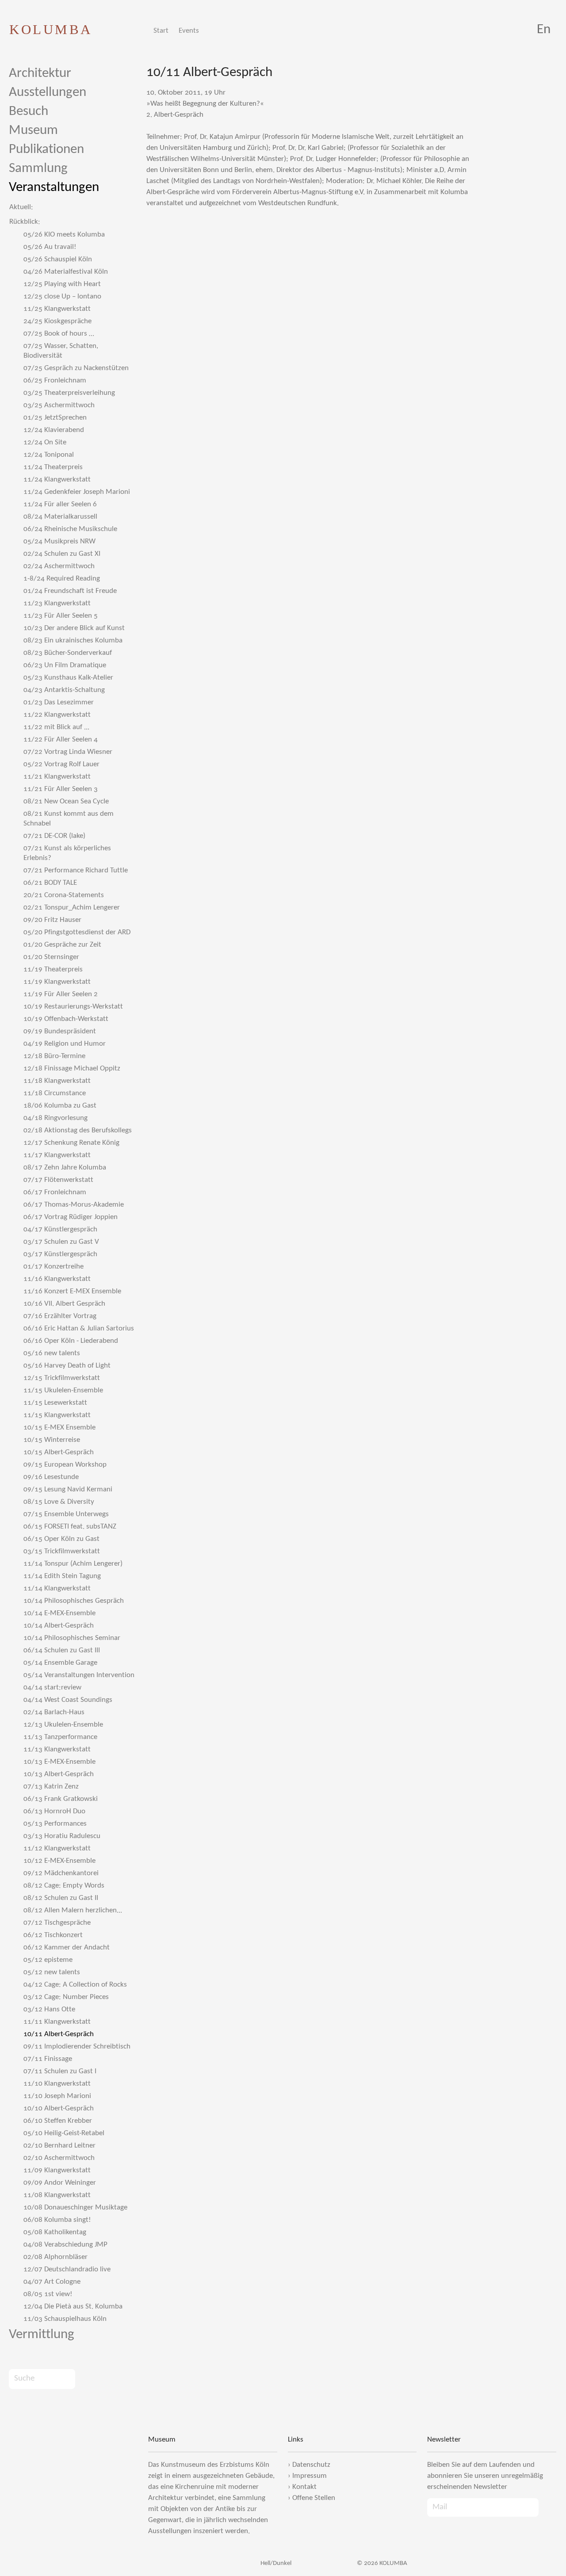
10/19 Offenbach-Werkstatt (66, 1019)
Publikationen (46, 150)
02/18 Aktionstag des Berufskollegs (78, 1130)
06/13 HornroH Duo (54, 1811)
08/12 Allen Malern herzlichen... (73, 1910)
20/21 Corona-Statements (64, 895)
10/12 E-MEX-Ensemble (59, 1861)
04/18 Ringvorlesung (55, 1118)
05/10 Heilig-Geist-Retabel (64, 2133)
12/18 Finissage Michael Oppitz (72, 1068)
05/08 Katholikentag (55, 2232)
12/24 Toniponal (49, 455)
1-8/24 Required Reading (62, 579)
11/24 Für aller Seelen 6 (60, 504)
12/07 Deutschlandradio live (67, 2269)
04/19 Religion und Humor (65, 1044)
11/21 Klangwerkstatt (57, 777)
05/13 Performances (55, 1824)
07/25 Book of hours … (59, 334)
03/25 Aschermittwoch (59, 405)
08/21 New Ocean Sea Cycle (66, 801)
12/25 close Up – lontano (62, 296)
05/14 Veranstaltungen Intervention (79, 1675)
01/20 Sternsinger (51, 957)
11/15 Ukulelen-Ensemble (63, 1390)
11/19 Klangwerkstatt (57, 982)
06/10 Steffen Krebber (58, 2121)
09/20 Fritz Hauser (52, 920)
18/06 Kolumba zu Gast (60, 1106)
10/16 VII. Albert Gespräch (64, 1304)
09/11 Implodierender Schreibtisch (77, 2047)
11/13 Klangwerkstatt (57, 1749)
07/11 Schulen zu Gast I (60, 2071)
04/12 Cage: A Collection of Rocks (75, 1985)
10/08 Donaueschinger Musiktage (75, 2207)
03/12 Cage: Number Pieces (66, 1997)
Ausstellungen (48, 93)
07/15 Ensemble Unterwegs (66, 1514)
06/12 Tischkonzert (53, 1935)
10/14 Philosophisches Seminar (72, 1638)
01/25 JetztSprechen (55, 418)
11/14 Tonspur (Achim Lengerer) (73, 1564)
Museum (33, 131)
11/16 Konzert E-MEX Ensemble (72, 1291)
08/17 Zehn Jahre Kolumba (65, 1168)
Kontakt (304, 2487)
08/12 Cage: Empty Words (64, 1886)
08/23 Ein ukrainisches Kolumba (73, 640)
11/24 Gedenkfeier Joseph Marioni (77, 492)
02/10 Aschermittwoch (59, 2158)
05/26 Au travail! (50, 247)
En (544, 30)
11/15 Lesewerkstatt (55, 1403)
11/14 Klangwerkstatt (57, 1588)
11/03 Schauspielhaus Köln (65, 2319)
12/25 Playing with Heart (62, 284)
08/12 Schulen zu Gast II (61, 1898)
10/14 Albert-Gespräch (59, 1626)
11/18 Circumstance (55, 1093)
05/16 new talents (52, 1353)
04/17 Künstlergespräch (60, 1229)
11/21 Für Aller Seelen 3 (61, 789)
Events (189, 31)
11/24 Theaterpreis (53, 467)
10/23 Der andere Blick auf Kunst (74, 628)
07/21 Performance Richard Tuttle (76, 870)
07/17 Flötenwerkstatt (58, 1180)
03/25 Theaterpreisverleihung (69, 393)
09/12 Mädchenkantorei (61, 1873)
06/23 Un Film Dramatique (65, 665)
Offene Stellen (314, 2498)
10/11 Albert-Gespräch (59, 2034)
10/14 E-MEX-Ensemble (59, 1613)
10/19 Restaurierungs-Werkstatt (73, 1007)
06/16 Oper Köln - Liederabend (71, 1341)
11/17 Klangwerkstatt (57, 1155)
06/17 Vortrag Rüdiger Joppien (71, 1217)
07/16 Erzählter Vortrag (60, 1316)
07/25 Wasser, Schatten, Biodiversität (61, 351)
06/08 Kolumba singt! (57, 2220)
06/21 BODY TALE (50, 883)
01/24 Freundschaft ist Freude (70, 591)
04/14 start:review (52, 1687)
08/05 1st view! (48, 2294)
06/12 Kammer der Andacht (67, 1947)
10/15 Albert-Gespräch (59, 1452)
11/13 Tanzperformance (60, 1737)
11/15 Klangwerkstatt (57, 1415)
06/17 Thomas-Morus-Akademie (74, 1205)
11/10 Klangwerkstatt (57, 2084)
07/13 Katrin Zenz (51, 1787)
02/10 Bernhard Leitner (59, 2146)
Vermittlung (42, 2335)
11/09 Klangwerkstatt (57, 2170)
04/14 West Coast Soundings (68, 1700)
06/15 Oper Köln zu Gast (61, 1539)
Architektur (40, 74)
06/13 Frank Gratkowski (61, 1799)
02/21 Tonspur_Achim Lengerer (72, 908)
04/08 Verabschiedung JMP (65, 2245)
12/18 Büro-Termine (54, 1056)
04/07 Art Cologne (52, 2282)
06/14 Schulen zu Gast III (62, 1650)
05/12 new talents (52, 1972)
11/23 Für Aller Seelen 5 (61, 616)
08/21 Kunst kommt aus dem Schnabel (69, 819)
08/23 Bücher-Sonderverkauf (68, 653)
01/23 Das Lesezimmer (59, 702)
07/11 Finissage (48, 2059)
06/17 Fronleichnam (55, 1192)
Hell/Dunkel (275, 2563)
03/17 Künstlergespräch (60, 1254)
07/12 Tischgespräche (57, 1923)
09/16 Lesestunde (51, 1477)
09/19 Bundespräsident (60, 1031)
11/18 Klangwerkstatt (57, 1081)
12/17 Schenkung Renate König (71, 1143)
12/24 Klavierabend (54, 430)
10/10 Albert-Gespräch (59, 2108)
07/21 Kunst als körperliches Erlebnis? (67, 853)
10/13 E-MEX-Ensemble (59, 1762)
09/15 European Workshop (65, 1465)
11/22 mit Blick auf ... (56, 727)
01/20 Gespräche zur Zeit (62, 945)
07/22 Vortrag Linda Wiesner (68, 752)
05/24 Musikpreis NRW (59, 541)
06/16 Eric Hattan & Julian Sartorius (79, 1328)
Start (161, 31)
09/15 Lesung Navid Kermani (68, 1489)
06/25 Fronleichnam (55, 380)
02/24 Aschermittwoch (59, 566)
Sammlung (38, 169)
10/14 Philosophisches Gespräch (74, 1601)
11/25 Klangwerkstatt (57, 309)
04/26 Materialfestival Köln (66, 272)
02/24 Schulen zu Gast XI (62, 554)
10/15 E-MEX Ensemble (59, 1428)
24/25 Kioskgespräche (57, 321)
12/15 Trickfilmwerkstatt (62, 1378)
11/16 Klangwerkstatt (57, 1279)
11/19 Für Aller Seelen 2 (61, 994)
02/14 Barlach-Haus (54, 1712)
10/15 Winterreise (52, 1440)
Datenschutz (311, 2465)
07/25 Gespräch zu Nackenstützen (76, 368)
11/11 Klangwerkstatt (57, 2022)
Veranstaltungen (54, 188)
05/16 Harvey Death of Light (67, 1366)
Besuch (29, 112)
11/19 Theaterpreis (53, 969)
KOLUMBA (51, 29)
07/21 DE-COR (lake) (54, 836)
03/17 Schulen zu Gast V (61, 1242)
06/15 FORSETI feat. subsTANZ (70, 1527)
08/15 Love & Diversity (59, 1502)
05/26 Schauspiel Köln (58, 259)
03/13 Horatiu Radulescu (62, 1836)
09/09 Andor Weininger (60, 2183)
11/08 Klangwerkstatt (57, 2195)
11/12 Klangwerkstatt (57, 1848)
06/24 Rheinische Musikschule (70, 529)
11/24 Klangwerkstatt (57, 480)
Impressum (310, 2476)
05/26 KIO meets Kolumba (64, 235)
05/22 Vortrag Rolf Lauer (61, 764)
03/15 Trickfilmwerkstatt (62, 1551)
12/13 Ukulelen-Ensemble (63, 1725)
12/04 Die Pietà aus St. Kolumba (73, 2307)
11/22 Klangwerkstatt (57, 715)
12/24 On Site (45, 442)
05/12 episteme (48, 1960)
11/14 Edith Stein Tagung (62, 1576)
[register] (547, 2507)
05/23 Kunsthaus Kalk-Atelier (68, 678)
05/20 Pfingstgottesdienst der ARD (77, 932)
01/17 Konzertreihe (54, 1267)
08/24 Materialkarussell (60, 517)
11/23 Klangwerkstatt (57, 603)
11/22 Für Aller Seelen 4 (61, 740)
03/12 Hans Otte (49, 2009)
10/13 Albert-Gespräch (59, 1774)
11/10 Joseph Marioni (57, 2096)
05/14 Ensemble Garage (60, 1663)
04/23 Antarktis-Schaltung (64, 690)
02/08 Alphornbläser (55, 2257)
